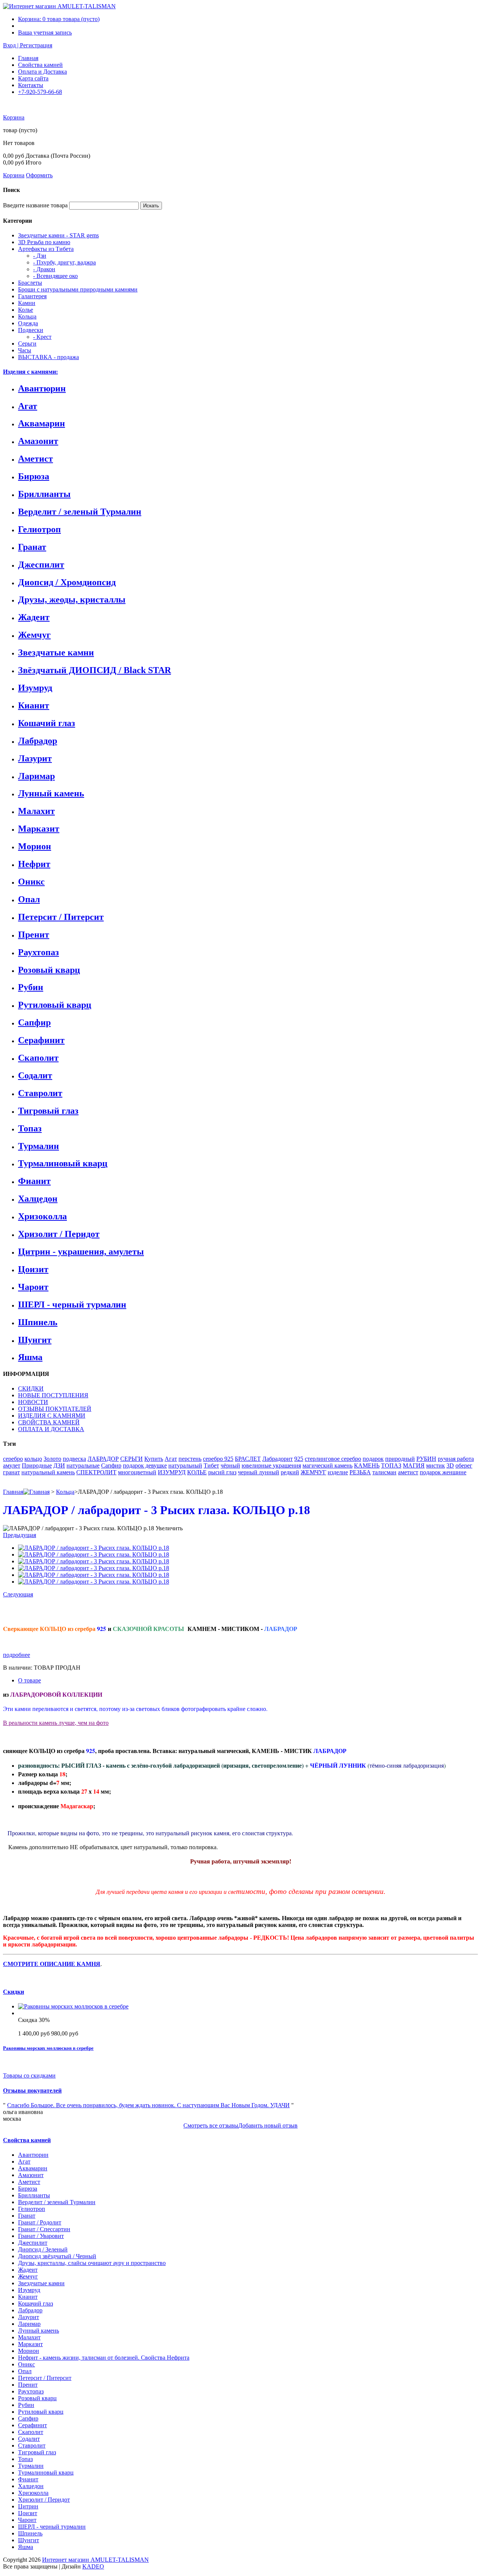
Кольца (27, 316)
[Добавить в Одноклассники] (40, 1610)
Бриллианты (44, 494)
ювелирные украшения (271, 1465)
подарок (373, 1459)
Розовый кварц (49, 970)
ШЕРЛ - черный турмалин (72, 1305)
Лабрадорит (278, 1459)
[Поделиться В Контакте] (24, 1610)
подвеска (74, 1459)
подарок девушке (145, 1465)
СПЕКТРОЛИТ (96, 1472)
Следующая (18, 1594)
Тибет (211, 1465)
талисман (384, 1472)
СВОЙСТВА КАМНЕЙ (49, 1422)
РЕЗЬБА (360, 1472)
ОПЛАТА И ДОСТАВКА (51, 1429)
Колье (26, 310)
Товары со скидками (29, 2075)
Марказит (39, 829)
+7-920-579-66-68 (40, 92)
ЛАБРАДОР (103, 1459)
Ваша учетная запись (45, 32)
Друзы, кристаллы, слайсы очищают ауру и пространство (92, 2263)
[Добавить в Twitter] (87, 1610)
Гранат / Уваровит (41, 2236)
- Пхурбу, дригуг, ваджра (64, 262)
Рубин (31, 987)
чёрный (230, 1465)
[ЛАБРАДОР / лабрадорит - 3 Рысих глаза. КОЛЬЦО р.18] (94, 1548)
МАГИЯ (414, 1465)
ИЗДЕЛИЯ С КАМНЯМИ (52, 1416)
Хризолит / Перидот (59, 1234)
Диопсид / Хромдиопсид (67, 582)
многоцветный (137, 1472)
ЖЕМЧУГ (313, 1472)
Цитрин (28, 2506)
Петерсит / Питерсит (61, 917)
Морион (35, 846)
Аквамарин (42, 423)
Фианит (34, 1181)
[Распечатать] (126, 1610)
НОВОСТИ (33, 1402)
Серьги (27, 344)
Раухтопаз (39, 952)
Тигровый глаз (48, 1111)
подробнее (17, 1655)
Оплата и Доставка (42, 72)
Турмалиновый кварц (63, 1163)
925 (299, 1459)
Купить (154, 1459)
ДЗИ (59, 1465)
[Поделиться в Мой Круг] (103, 1610)
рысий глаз (222, 1472)
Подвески (31, 330)
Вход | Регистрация (28, 45)
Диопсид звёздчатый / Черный (57, 2256)
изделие (338, 1472)
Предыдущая (20, 1535)
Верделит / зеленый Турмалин (80, 512)
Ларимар (36, 776)
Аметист (36, 459)
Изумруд (35, 688)
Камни (27, 303)
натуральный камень (48, 1472)
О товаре (29, 1680)
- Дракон (44, 269)
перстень (190, 1459)
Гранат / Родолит (40, 2222)
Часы (25, 350)
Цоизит (33, 1269)
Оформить (39, 175)
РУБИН (426, 1459)
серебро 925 (218, 1459)
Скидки (14, 1992)
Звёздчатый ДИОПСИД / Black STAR (95, 670)
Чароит (33, 1287)
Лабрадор (38, 741)
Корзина (14, 117)
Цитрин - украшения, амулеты (81, 1252)
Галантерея (32, 296)
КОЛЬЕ (197, 1472)
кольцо (33, 1459)
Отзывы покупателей (32, 2091)
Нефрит (34, 864)
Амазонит (38, 441)
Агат (28, 406)
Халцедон (38, 1199)
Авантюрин (42, 388)
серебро (13, 1459)
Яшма (30, 1357)
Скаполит (38, 1058)
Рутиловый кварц (55, 1005)
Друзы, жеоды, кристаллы (72, 599)
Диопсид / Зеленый (43, 2249)
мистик (436, 1465)
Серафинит (41, 1040)
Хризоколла (42, 1216)
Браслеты (30, 283)
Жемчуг (34, 635)
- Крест (42, 337)
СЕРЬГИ (132, 1459)
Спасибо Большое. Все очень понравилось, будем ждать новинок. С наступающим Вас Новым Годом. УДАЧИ (148, 2105)
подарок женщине (443, 1472)
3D (450, 1465)
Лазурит (35, 758)
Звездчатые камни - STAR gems (58, 235)
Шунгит (35, 1340)
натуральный (185, 1465)
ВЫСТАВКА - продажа (48, 357)
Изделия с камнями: (30, 372)
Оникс (31, 882)
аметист (408, 1472)
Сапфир (34, 1022)
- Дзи (40, 256)
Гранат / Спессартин (44, 2229)
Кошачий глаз (47, 723)
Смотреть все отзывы (211, 2125)
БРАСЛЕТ (248, 1459)
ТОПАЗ (391, 1465)
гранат (11, 1472)
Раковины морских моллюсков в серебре (48, 2048)
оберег (464, 1465)
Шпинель (38, 1322)
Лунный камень (51, 793)
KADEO (93, 2566)
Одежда (28, 323)
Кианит (34, 705)
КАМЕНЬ (367, 1465)
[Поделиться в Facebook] (71, 1610)
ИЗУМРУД (172, 1472)
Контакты (31, 85)
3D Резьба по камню (44, 242)
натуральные (83, 1465)
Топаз (30, 1128)
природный (400, 1459)
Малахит (36, 811)
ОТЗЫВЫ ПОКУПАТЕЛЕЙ (55, 1409)
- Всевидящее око (55, 276)
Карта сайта (33, 78)
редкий (290, 1472)
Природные (37, 1465)
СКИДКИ (31, 1388)
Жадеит (34, 617)
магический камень (327, 1465)
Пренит (34, 935)
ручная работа (456, 1459)
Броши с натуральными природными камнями (78, 289)
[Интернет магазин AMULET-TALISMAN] (59, 6)
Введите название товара (35, 205)
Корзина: (59, 19)
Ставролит (40, 1093)
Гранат (32, 547)
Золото (52, 1459)
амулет (12, 1465)
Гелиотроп (39, 529)
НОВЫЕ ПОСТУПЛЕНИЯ (53, 1395)
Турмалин (39, 1146)
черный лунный (259, 1472)
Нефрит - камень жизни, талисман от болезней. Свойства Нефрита (104, 2358)
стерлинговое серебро (333, 1459)
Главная (28, 58)
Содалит (35, 1075)
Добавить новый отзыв (268, 2125)
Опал (29, 899)
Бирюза (34, 476)
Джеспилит (41, 565)
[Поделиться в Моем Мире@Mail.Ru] (56, 1610)
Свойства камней (40, 65)
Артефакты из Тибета (46, 249)
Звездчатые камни (56, 652)
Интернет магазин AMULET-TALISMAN (95, 2560)
